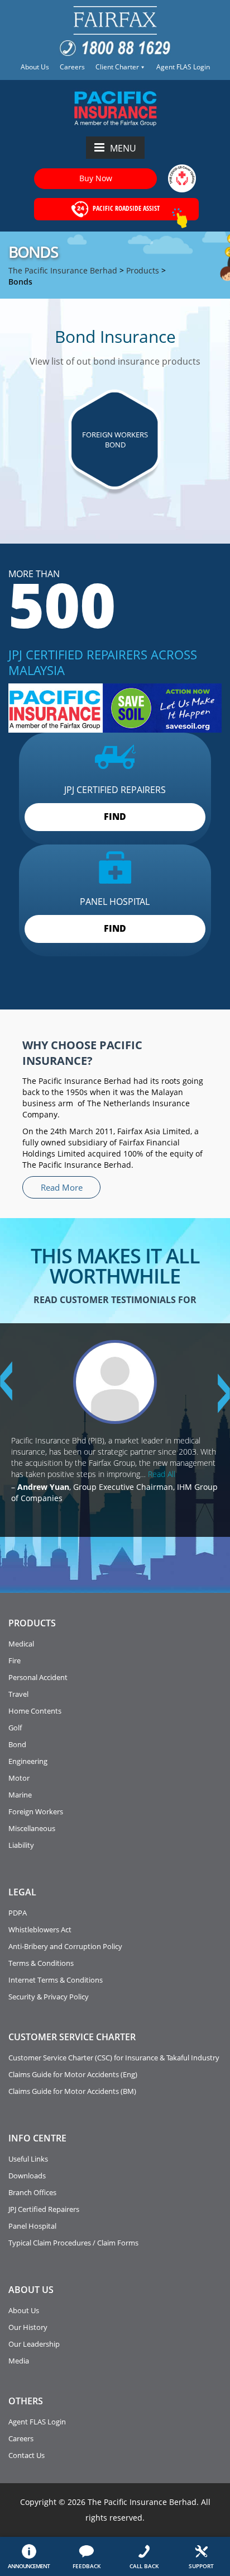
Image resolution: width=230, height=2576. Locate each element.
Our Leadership (34, 2344)
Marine (20, 1795)
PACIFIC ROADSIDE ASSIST (125, 208)
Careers (72, 67)
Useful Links (28, 2159)
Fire (15, 1660)
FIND (115, 817)
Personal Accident (38, 1677)
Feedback (87, 2566)
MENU (123, 148)
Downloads (27, 2176)
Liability (21, 1845)
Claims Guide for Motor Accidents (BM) (72, 2091)
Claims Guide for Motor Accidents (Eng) (73, 2074)
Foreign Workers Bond (115, 440)
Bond (17, 1744)
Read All (162, 1474)
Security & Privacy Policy (49, 1997)
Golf (15, 1728)
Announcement (29, 2566)
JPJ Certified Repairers (44, 2209)
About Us (35, 67)
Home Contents (35, 1711)
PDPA (18, 1913)
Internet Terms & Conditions (56, 1980)
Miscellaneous (32, 1828)
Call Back (144, 2566)
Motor (19, 1778)
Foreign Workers (36, 1811)
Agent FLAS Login (183, 67)
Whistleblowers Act (40, 1929)
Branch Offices (32, 2192)
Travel (18, 1694)
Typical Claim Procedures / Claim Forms (73, 2243)
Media (19, 2361)
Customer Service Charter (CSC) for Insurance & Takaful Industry (114, 2058)
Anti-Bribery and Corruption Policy (65, 1946)
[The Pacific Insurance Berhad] (115, 107)
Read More (62, 1187)
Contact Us (27, 2455)
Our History (28, 2327)
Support (201, 2566)
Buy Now (96, 178)
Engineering (28, 1761)
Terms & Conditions (41, 1963)
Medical (21, 1644)
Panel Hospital (32, 2226)
